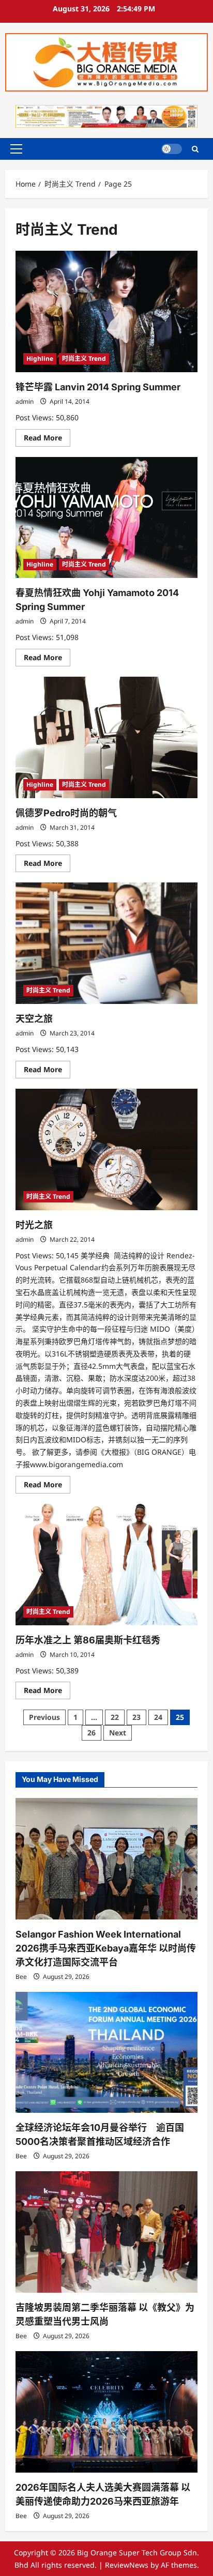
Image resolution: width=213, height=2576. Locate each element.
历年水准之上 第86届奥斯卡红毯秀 (88, 1640)
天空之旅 (34, 1019)
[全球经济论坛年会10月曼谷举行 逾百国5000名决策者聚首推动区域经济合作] (106, 2053)
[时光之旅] (106, 1149)
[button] (16, 149)
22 (115, 1717)
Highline (40, 359)
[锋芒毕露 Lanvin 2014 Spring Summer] (106, 311)
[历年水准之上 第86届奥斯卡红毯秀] (106, 1565)
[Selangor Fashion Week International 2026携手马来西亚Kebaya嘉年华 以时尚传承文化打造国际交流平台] (106, 1859)
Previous (44, 1717)
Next (118, 1733)
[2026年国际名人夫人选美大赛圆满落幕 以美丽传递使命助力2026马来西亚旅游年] (106, 2412)
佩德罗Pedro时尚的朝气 (66, 813)
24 (158, 1717)
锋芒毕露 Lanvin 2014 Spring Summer (98, 387)
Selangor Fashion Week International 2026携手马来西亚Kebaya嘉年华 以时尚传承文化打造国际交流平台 (106, 1948)
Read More (47, 439)
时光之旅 (34, 1225)
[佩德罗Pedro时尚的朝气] (106, 737)
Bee (21, 1977)
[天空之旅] (106, 943)
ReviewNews (127, 2565)
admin (25, 401)
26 (92, 1733)
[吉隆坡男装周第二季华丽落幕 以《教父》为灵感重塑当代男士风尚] (106, 2232)
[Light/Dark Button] (172, 149)
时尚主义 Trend (84, 359)
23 (136, 1717)
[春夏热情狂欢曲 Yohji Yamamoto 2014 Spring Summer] (106, 518)
